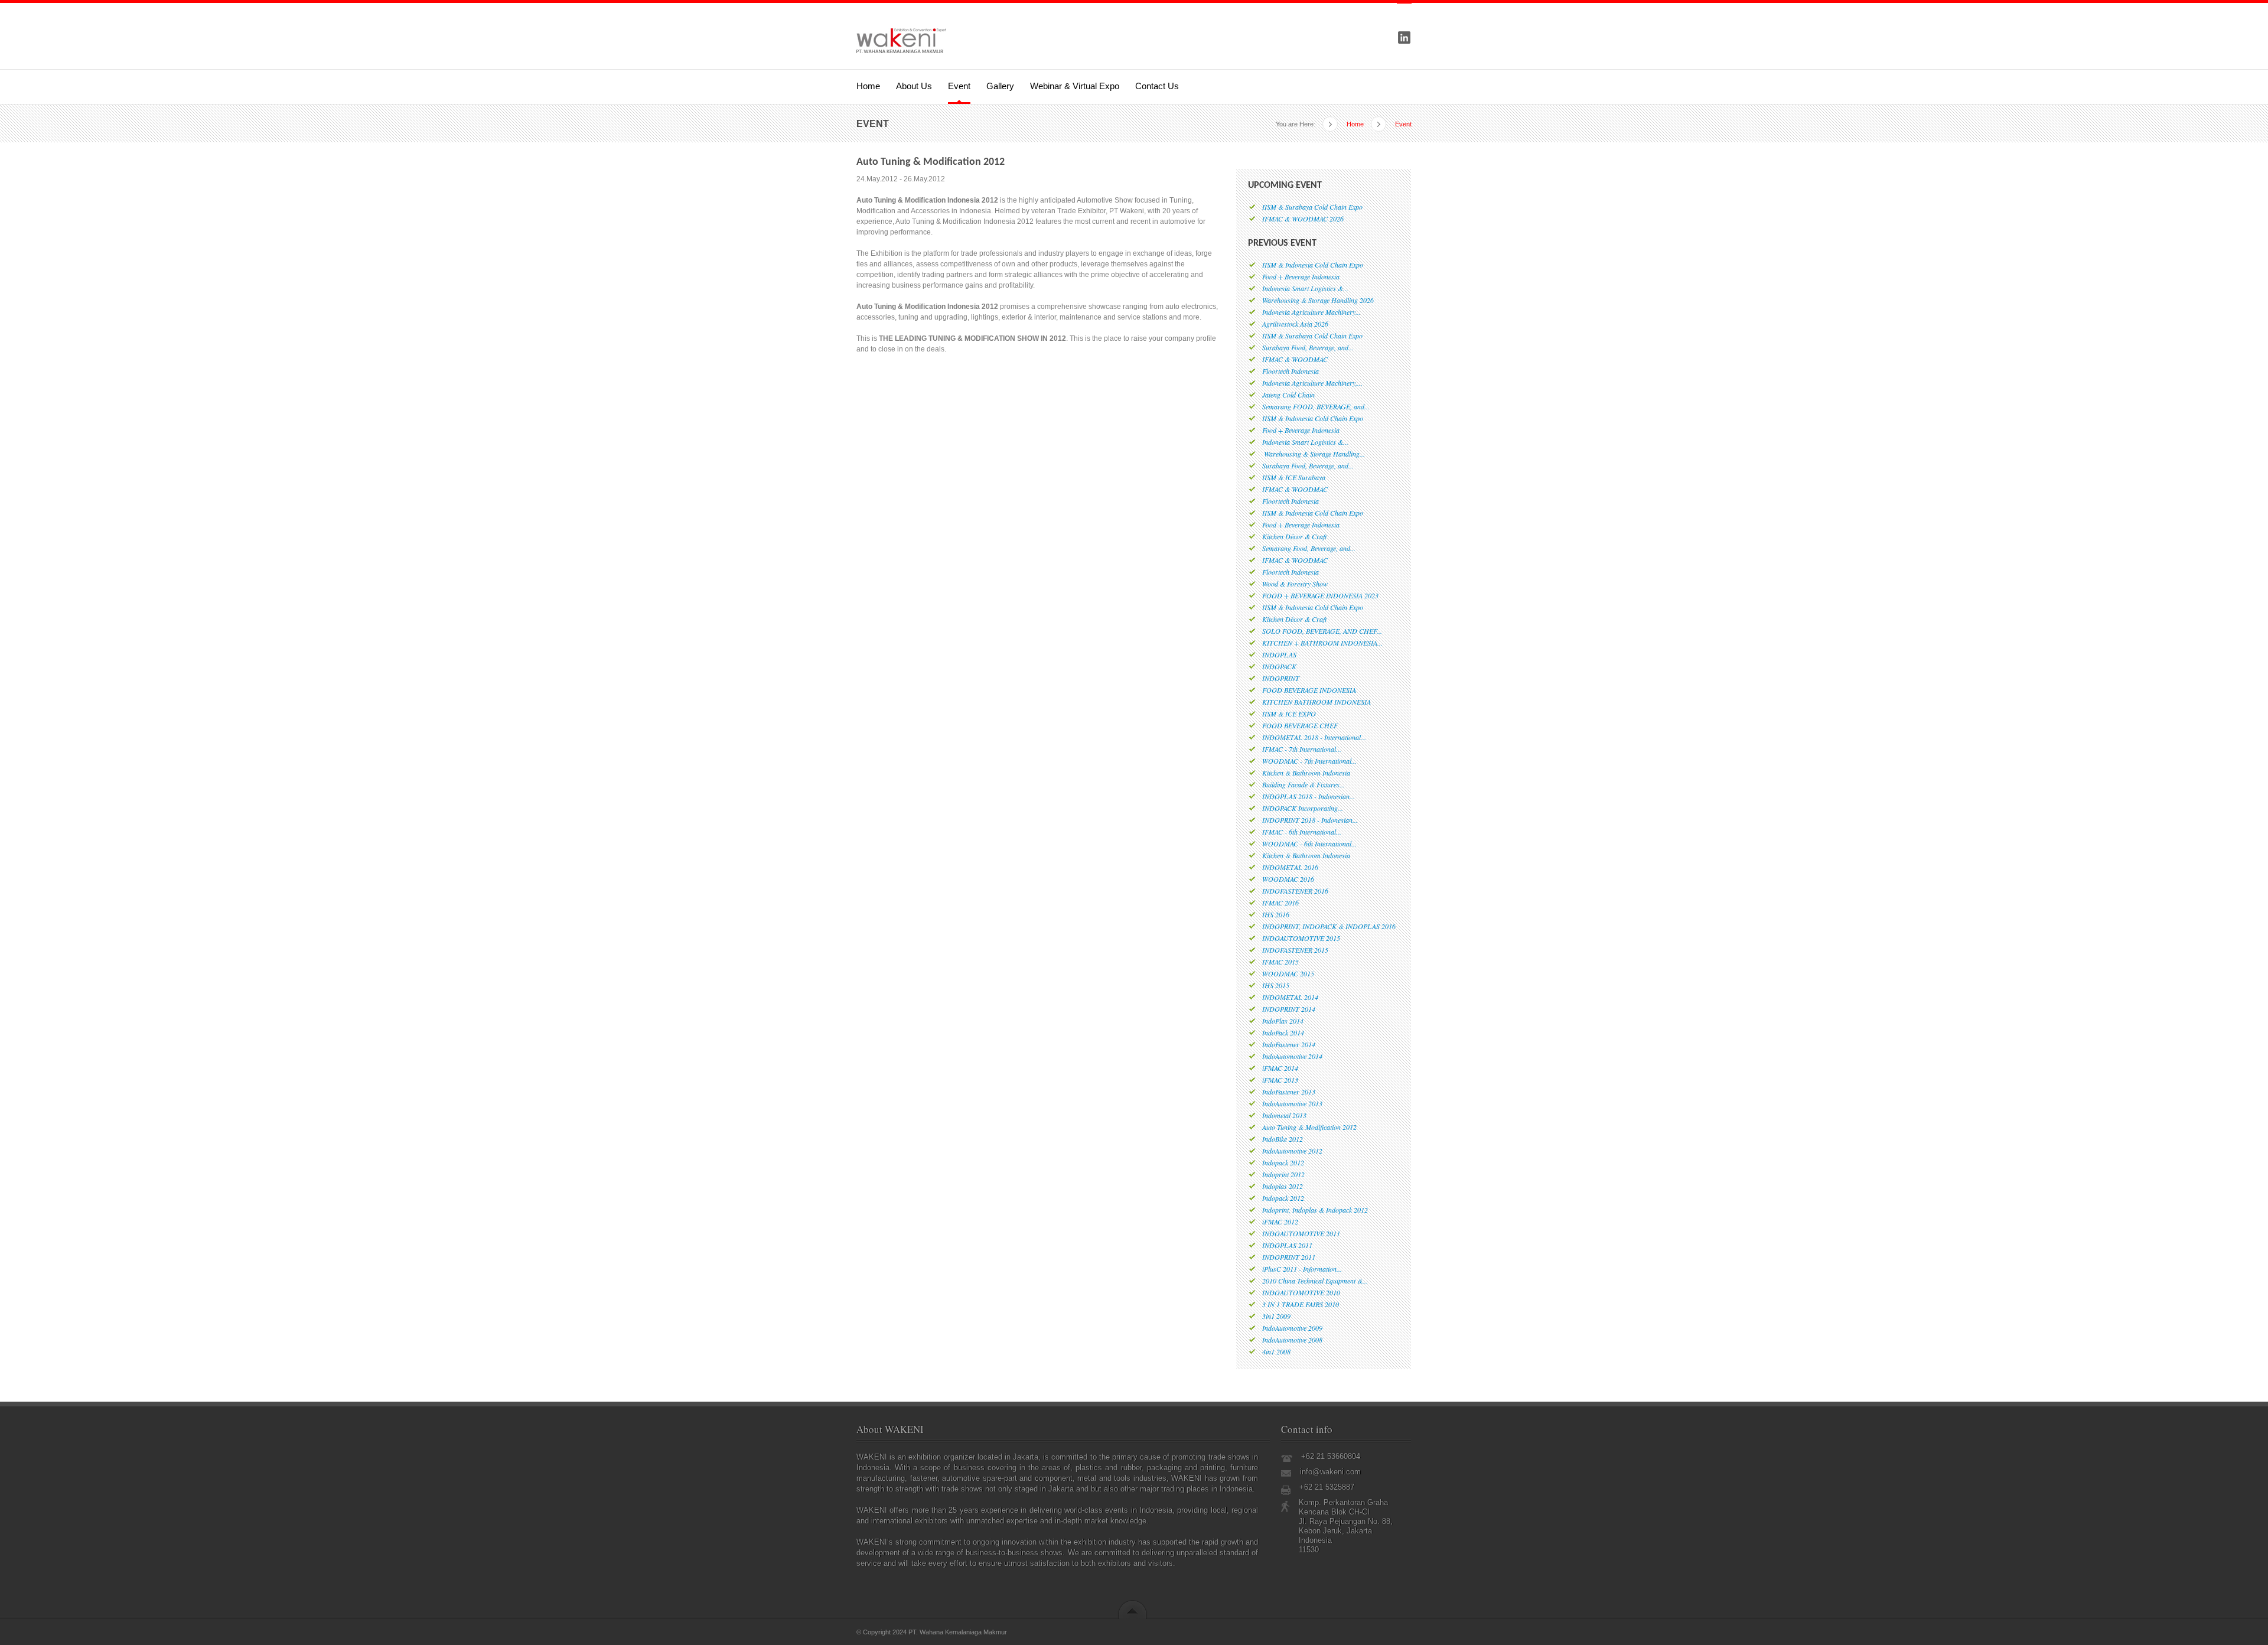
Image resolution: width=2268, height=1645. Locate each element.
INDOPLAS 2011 (1287, 1245)
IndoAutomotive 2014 (1292, 1056)
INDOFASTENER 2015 (1295, 950)
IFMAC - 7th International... (1302, 749)
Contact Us (1157, 86)
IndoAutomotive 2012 (1292, 1151)
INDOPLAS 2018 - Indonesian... (1309, 796)
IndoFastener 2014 (1289, 1044)
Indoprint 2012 (1283, 1174)
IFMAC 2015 (1280, 962)
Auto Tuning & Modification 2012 (1309, 1127)
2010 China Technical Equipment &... (1315, 1281)
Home (868, 86)
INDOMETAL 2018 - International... (1314, 737)
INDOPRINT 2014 (1289, 1009)
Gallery (1000, 86)
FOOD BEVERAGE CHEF (1300, 725)
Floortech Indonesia (1291, 371)
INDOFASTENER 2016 (1295, 891)
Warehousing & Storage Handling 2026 (1318, 300)
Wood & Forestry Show (1295, 584)
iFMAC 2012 (1280, 1221)
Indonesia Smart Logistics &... (1305, 288)
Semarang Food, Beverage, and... (1309, 548)
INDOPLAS (1279, 654)
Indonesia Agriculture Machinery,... (1312, 383)
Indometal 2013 (1284, 1115)
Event (959, 86)
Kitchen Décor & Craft (1294, 536)
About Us (914, 86)
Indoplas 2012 (1283, 1186)
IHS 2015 (1276, 985)
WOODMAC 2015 (1288, 973)
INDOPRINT (1281, 678)
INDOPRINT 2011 (1289, 1257)
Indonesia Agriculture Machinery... (1311, 312)
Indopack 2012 (1283, 1162)
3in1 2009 (1276, 1316)
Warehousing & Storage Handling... (1314, 454)
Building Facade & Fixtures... (1304, 784)
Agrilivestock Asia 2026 (1295, 324)
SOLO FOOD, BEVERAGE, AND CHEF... (1322, 631)
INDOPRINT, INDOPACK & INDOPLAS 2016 (1329, 926)
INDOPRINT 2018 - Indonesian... (1310, 820)
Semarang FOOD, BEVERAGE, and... (1316, 406)
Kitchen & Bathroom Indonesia (1306, 773)
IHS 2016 (1276, 914)
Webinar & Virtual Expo (1075, 86)
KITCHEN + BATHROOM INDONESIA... (1322, 643)
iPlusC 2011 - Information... (1302, 1269)
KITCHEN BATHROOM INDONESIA (1317, 702)
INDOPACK (1279, 666)
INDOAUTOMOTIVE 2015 (1301, 938)
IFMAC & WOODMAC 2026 (1303, 219)
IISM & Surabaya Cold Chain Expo (1312, 207)
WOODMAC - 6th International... (1309, 843)
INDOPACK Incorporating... (1303, 808)
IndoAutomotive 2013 (1292, 1103)
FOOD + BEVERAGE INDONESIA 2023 (1320, 595)
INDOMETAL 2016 (1290, 867)
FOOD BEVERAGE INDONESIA (1309, 690)
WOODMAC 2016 (1288, 879)
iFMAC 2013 (1280, 1080)
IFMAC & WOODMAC (1295, 359)
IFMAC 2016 (1280, 903)
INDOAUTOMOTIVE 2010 (1301, 1292)
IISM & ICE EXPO (1289, 714)
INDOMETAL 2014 (1290, 997)
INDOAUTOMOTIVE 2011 (1301, 1233)
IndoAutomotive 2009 (1292, 1328)
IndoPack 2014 (1283, 1032)
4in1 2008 (1276, 1351)
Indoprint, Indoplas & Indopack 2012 (1315, 1210)
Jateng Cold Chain (1288, 395)
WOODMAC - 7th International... (1309, 761)
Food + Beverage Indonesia (1301, 276)
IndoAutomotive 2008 (1292, 1340)
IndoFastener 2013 (1289, 1092)
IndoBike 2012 (1283, 1139)
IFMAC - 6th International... (1302, 832)
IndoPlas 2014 (1283, 1021)
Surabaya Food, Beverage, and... (1308, 347)
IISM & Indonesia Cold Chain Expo (1313, 265)
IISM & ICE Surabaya (1294, 477)
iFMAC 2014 (1280, 1068)
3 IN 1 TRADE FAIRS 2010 (1301, 1304)
